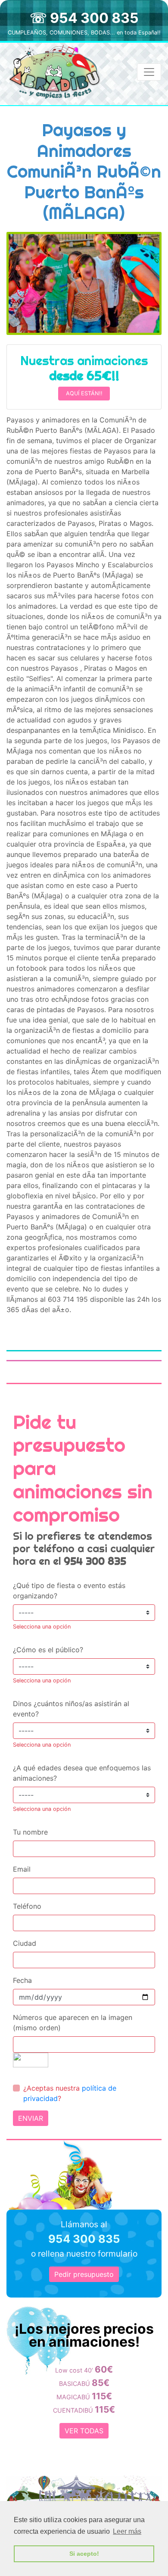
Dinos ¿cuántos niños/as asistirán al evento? (71, 1709)
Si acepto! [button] (84, 2554)
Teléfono (27, 1906)
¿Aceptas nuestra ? (70, 2093)
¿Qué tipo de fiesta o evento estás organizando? (69, 1591)
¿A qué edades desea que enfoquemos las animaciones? (82, 1773)
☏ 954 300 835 (84, 18)
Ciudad (25, 1943)
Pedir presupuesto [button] (84, 2274)
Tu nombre (30, 1832)
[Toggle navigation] (149, 72)
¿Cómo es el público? (48, 1650)
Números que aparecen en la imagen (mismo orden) (73, 2023)
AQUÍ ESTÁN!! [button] (84, 393)
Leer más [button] (127, 2531)
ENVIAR (31, 2118)
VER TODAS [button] (84, 2431)
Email (22, 1869)
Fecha (22, 1980)
